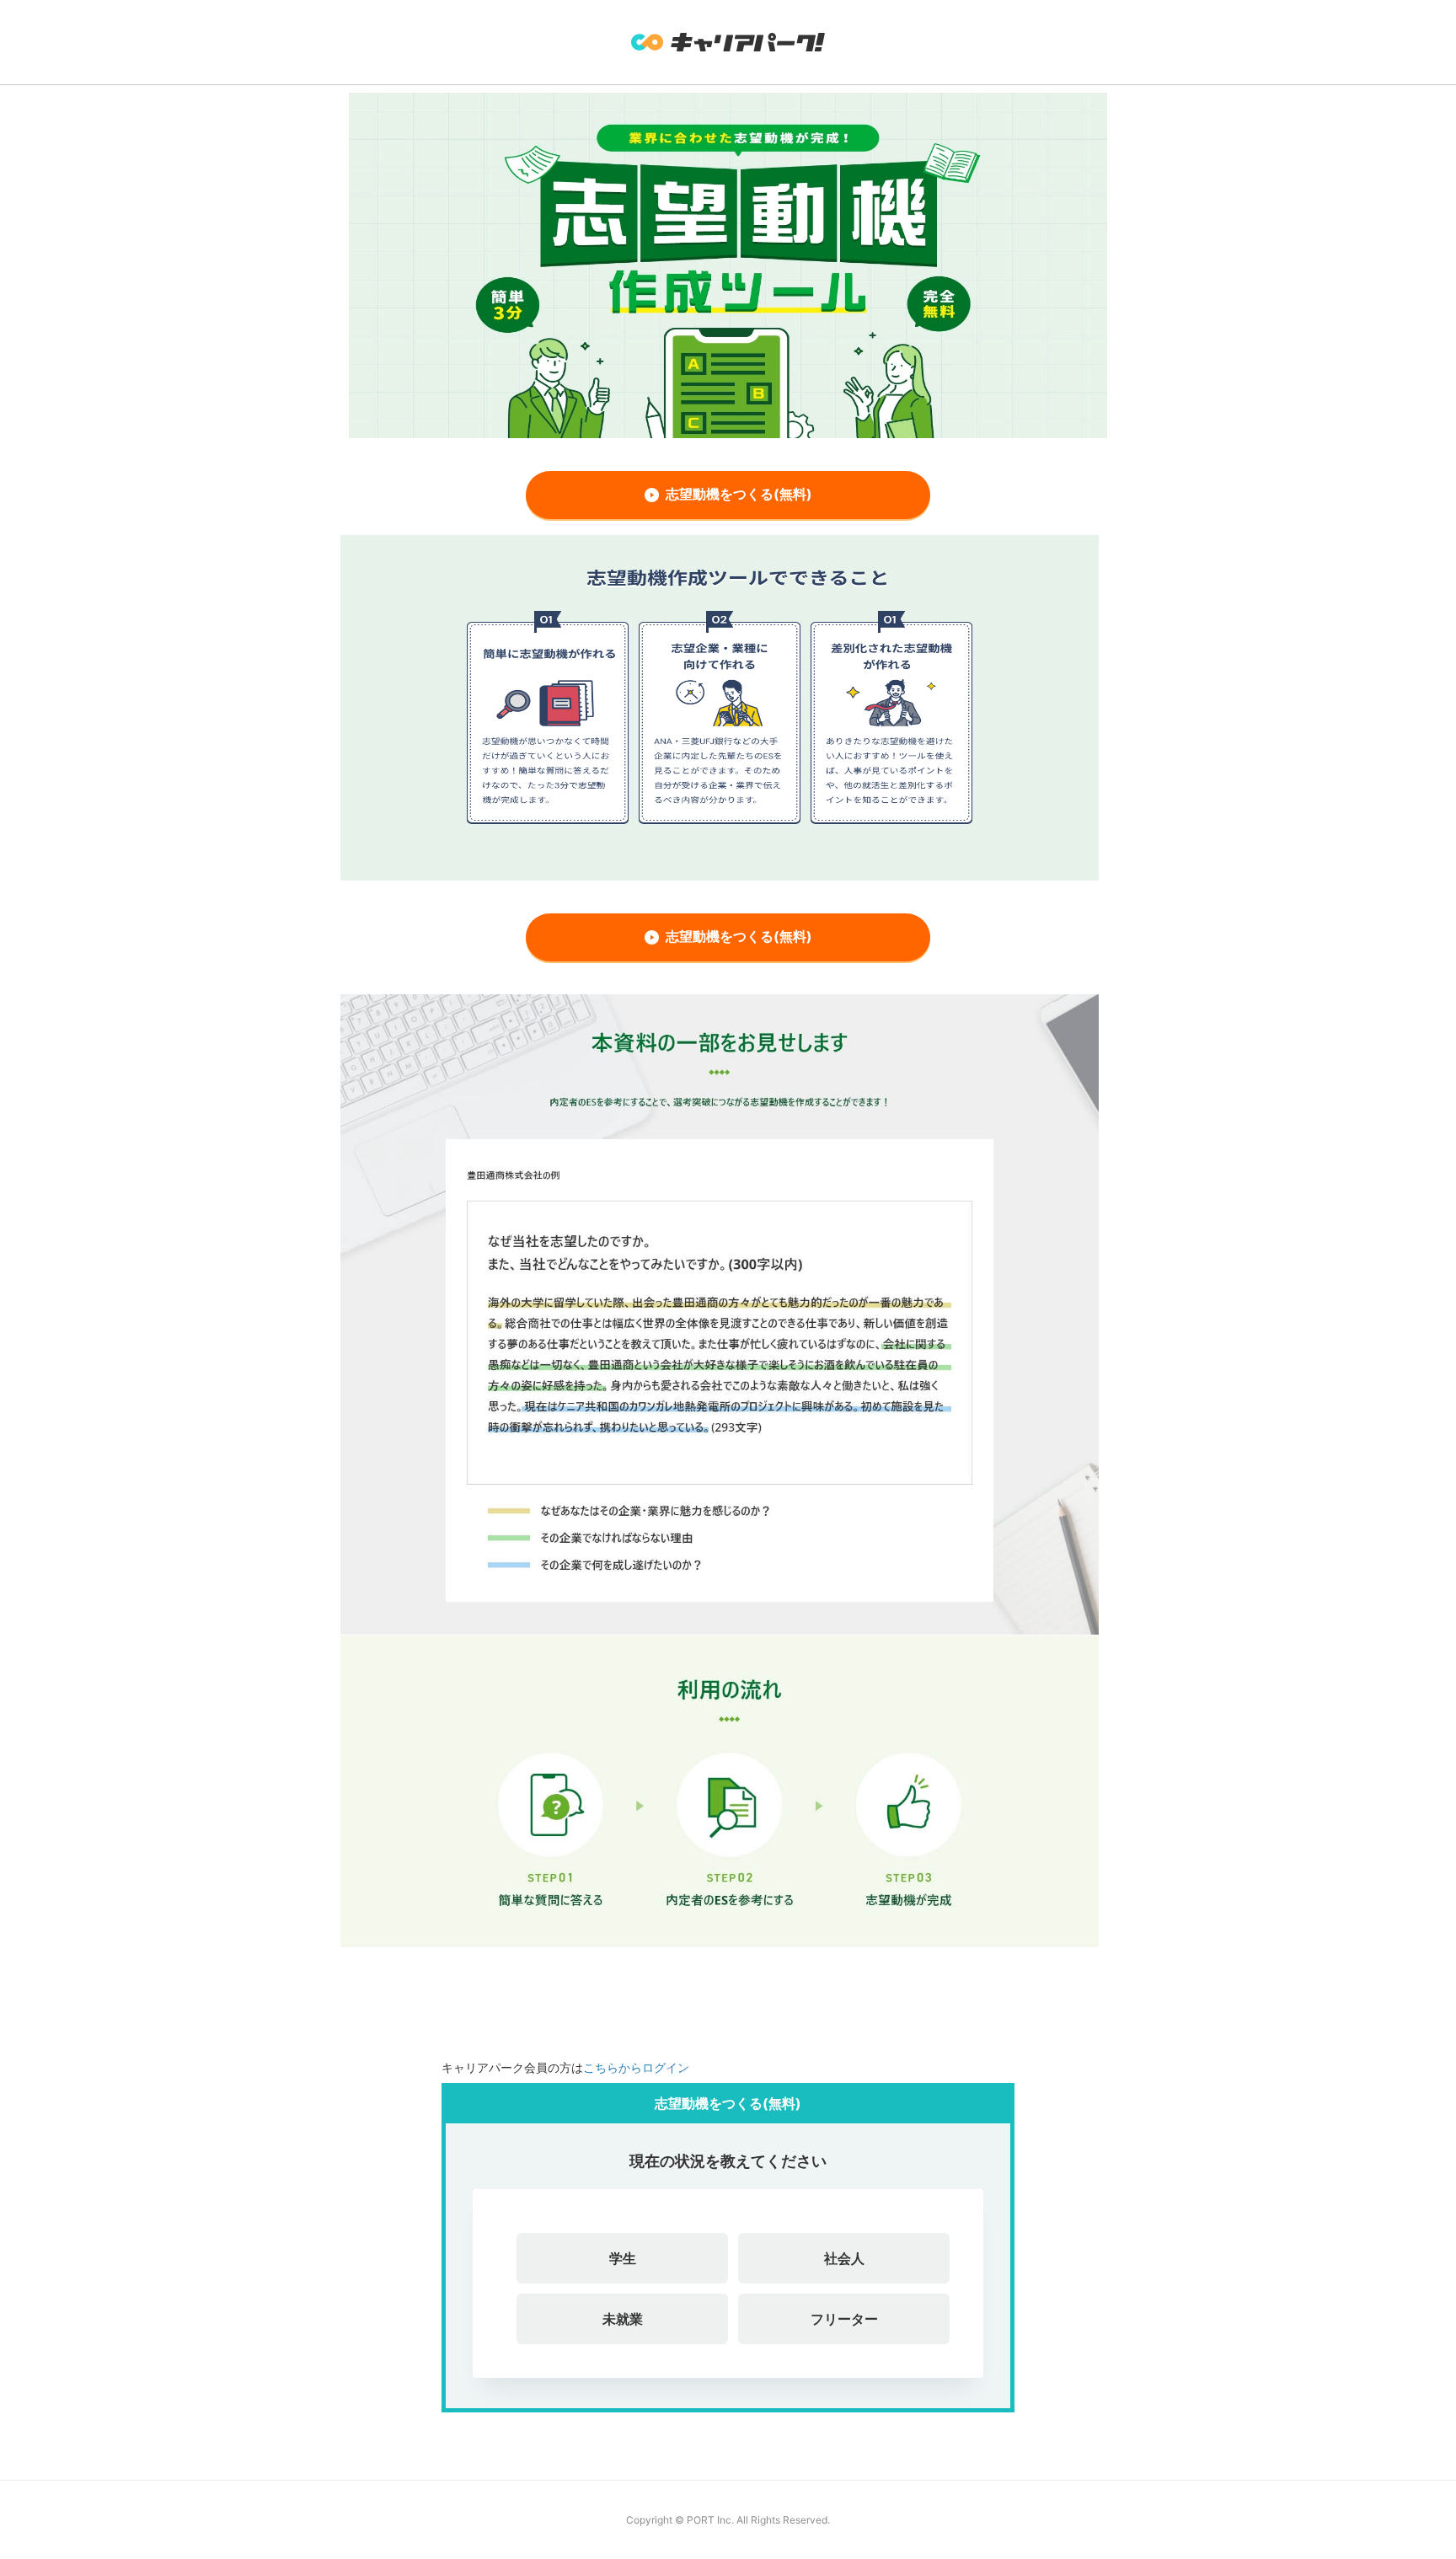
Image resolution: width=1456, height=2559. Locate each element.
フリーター (844, 2319)
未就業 (623, 2319)
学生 (623, 2258)
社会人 (844, 2258)
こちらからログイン (636, 2067)
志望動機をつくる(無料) (739, 494)
